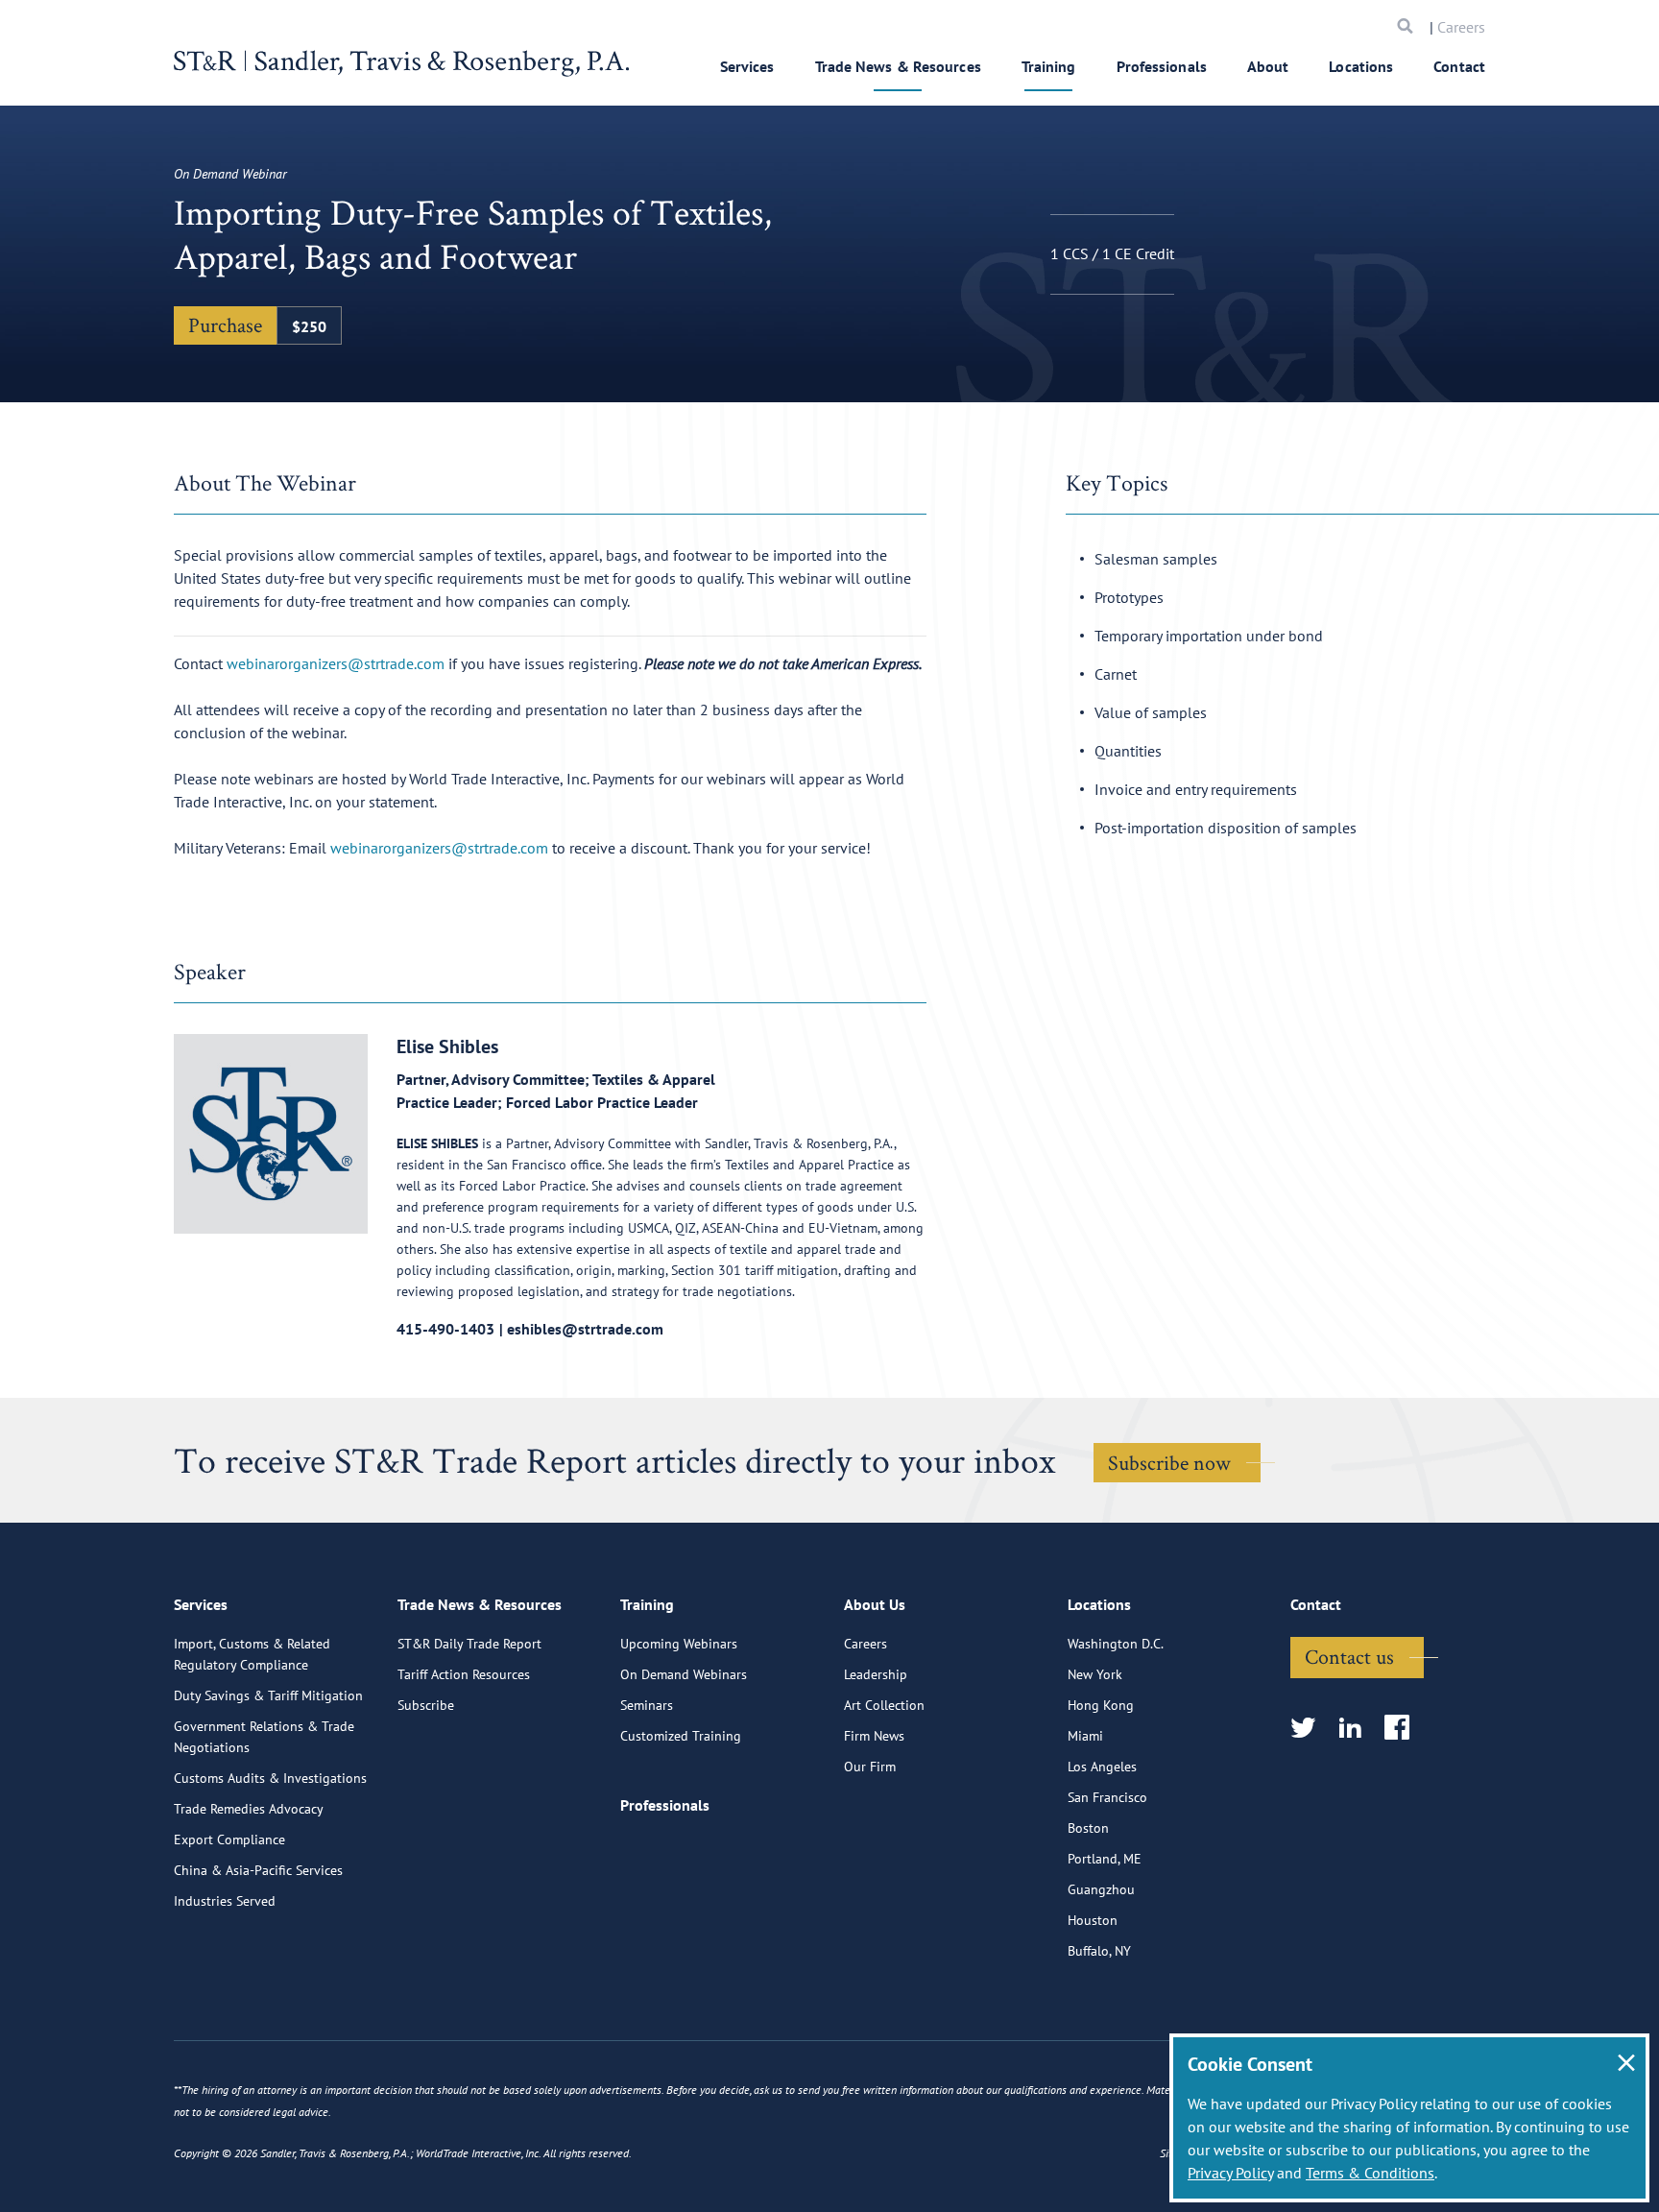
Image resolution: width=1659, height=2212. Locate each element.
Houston (1093, 1920)
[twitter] (1309, 1729)
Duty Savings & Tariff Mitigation (268, 1695)
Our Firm (870, 1767)
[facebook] (1403, 1729)
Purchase (203, 304)
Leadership (876, 1674)
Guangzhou (1101, 1889)
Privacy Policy (1230, 2173)
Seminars (647, 1705)
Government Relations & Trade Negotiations (264, 1737)
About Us (875, 1604)
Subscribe (426, 1705)
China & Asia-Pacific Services (258, 1870)
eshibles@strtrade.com (585, 1329)
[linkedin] (1356, 1729)
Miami (1085, 1736)
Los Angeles (1102, 1767)
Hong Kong (1101, 1705)
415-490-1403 (445, 1329)
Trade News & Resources (898, 66)
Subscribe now (1169, 1462)
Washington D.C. (1116, 1644)
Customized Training (681, 1736)
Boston (1088, 1828)
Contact (1459, 66)
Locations (1361, 66)
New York (1095, 1674)
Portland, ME (1105, 1859)
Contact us (1349, 1656)
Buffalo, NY (1099, 1951)
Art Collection (884, 1705)
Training (1049, 66)
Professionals (1162, 66)
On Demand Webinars (684, 1674)
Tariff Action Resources (464, 1674)
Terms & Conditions (1370, 2173)
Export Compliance (229, 1839)
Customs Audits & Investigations (270, 1778)
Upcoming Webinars (679, 1644)
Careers (1461, 27)
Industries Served (225, 1901)
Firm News (874, 1736)
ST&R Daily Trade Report (469, 1644)
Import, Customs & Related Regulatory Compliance (252, 1654)
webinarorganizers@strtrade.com (336, 663)
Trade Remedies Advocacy (249, 1809)
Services (747, 66)
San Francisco (1107, 1797)
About (1268, 66)
